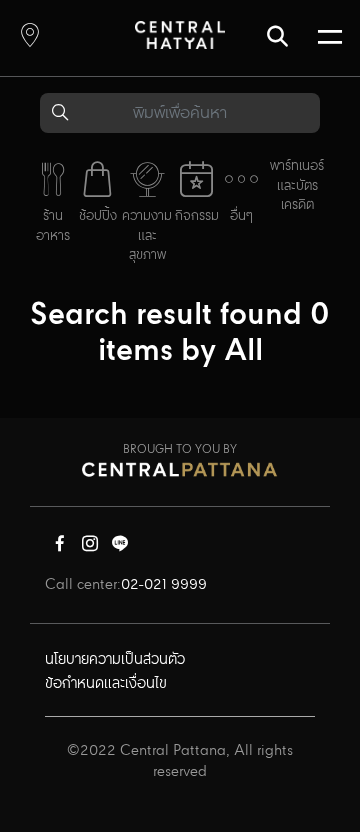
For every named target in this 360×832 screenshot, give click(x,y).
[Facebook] (60, 548)
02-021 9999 (164, 585)
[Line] (120, 548)
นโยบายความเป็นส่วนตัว (115, 660)
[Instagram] (90, 548)
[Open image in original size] (180, 34)
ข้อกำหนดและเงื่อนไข (106, 684)
